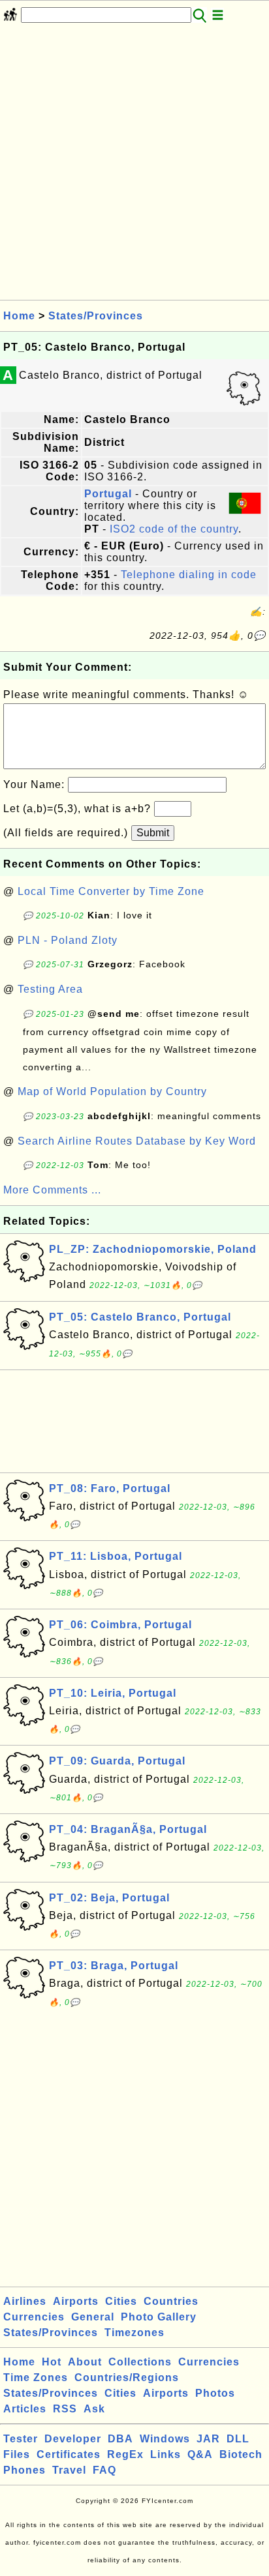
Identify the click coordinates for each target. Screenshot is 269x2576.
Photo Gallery (159, 2317)
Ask (94, 2409)
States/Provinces (96, 316)
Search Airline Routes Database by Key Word (137, 1141)
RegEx (125, 2454)
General (93, 2317)
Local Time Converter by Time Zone (111, 891)
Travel (69, 2470)
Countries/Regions (127, 2378)
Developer (73, 2439)
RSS (65, 2409)
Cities (121, 2301)
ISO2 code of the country (174, 529)
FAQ (104, 2470)
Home (19, 316)
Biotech (241, 2454)
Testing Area (50, 989)
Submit (153, 833)
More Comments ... (52, 1190)
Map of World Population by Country (112, 1091)
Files (17, 2454)
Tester (21, 2439)
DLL (238, 2439)
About (85, 2362)
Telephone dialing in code (189, 575)
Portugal (108, 494)
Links (166, 2454)
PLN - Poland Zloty (68, 940)
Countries (171, 2301)
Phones (24, 2470)
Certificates (69, 2454)
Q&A (200, 2454)
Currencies (34, 2317)
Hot (52, 2362)
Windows (165, 2439)
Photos (215, 2393)
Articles (25, 2409)
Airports (76, 2301)
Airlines (25, 2301)
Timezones (134, 2333)
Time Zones (36, 2378)
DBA (120, 2439)
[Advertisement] (134, 166)
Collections (140, 2362)
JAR (208, 2439)
